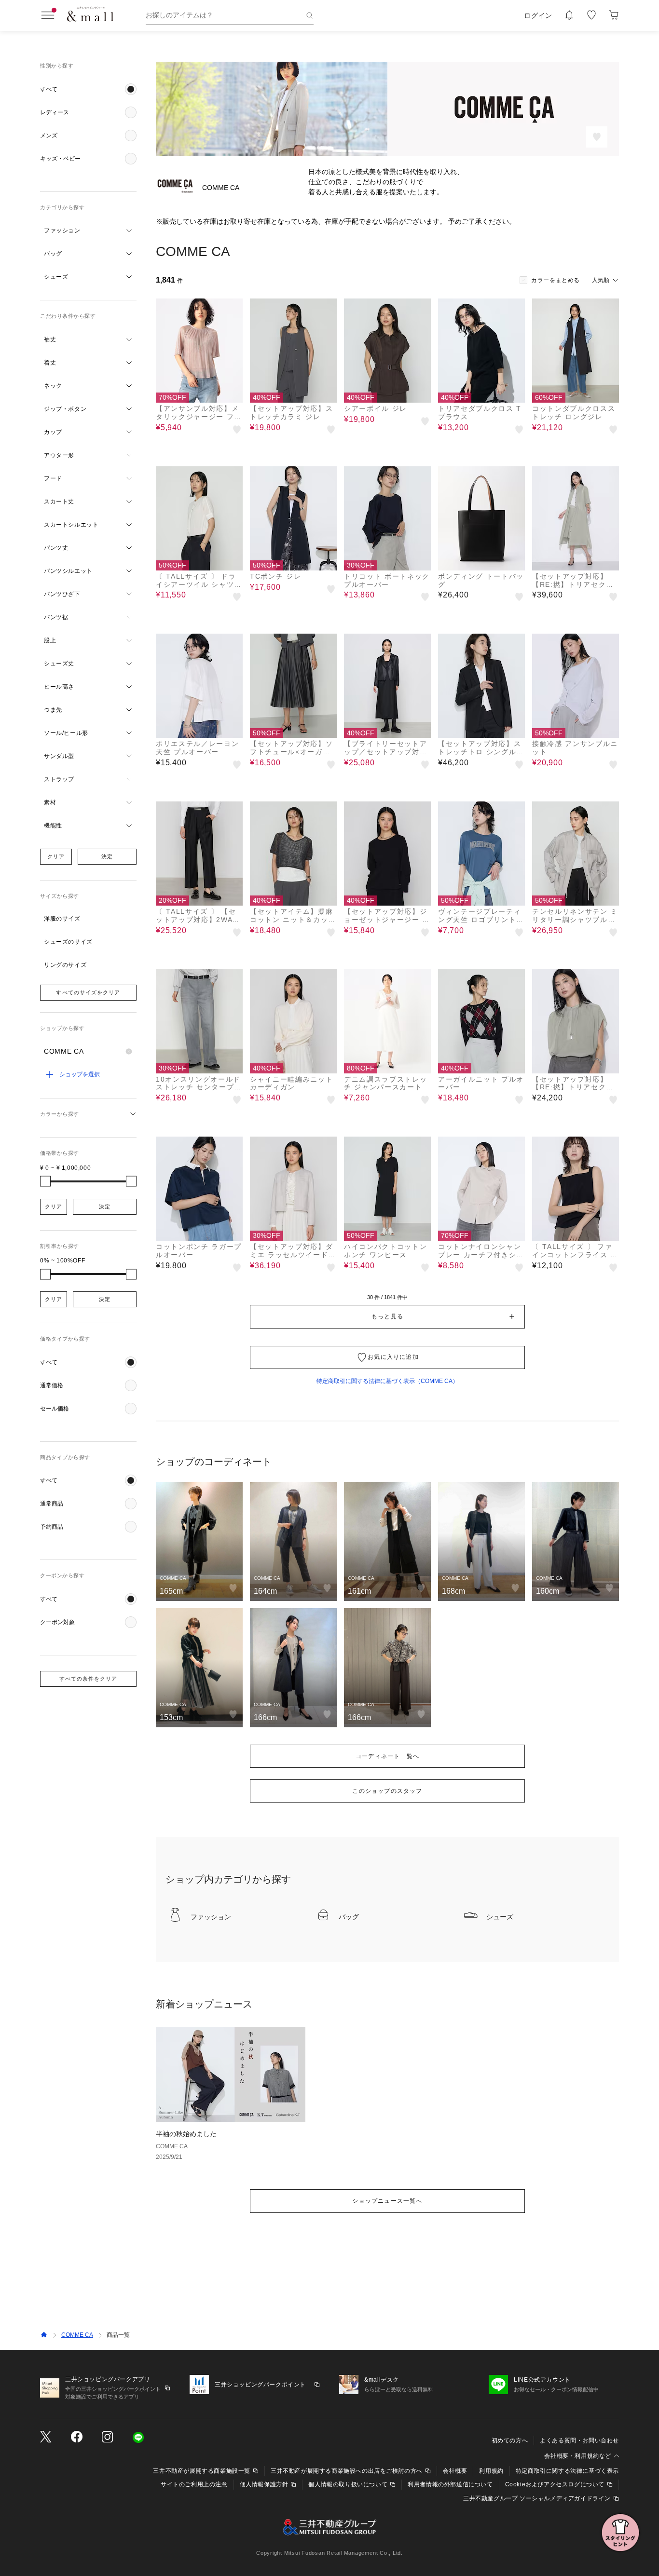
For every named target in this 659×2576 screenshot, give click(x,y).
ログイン (538, 15)
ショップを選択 (80, 1074)
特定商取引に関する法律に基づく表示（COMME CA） (387, 1381)
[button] (88, 89)
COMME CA (77, 2335)
